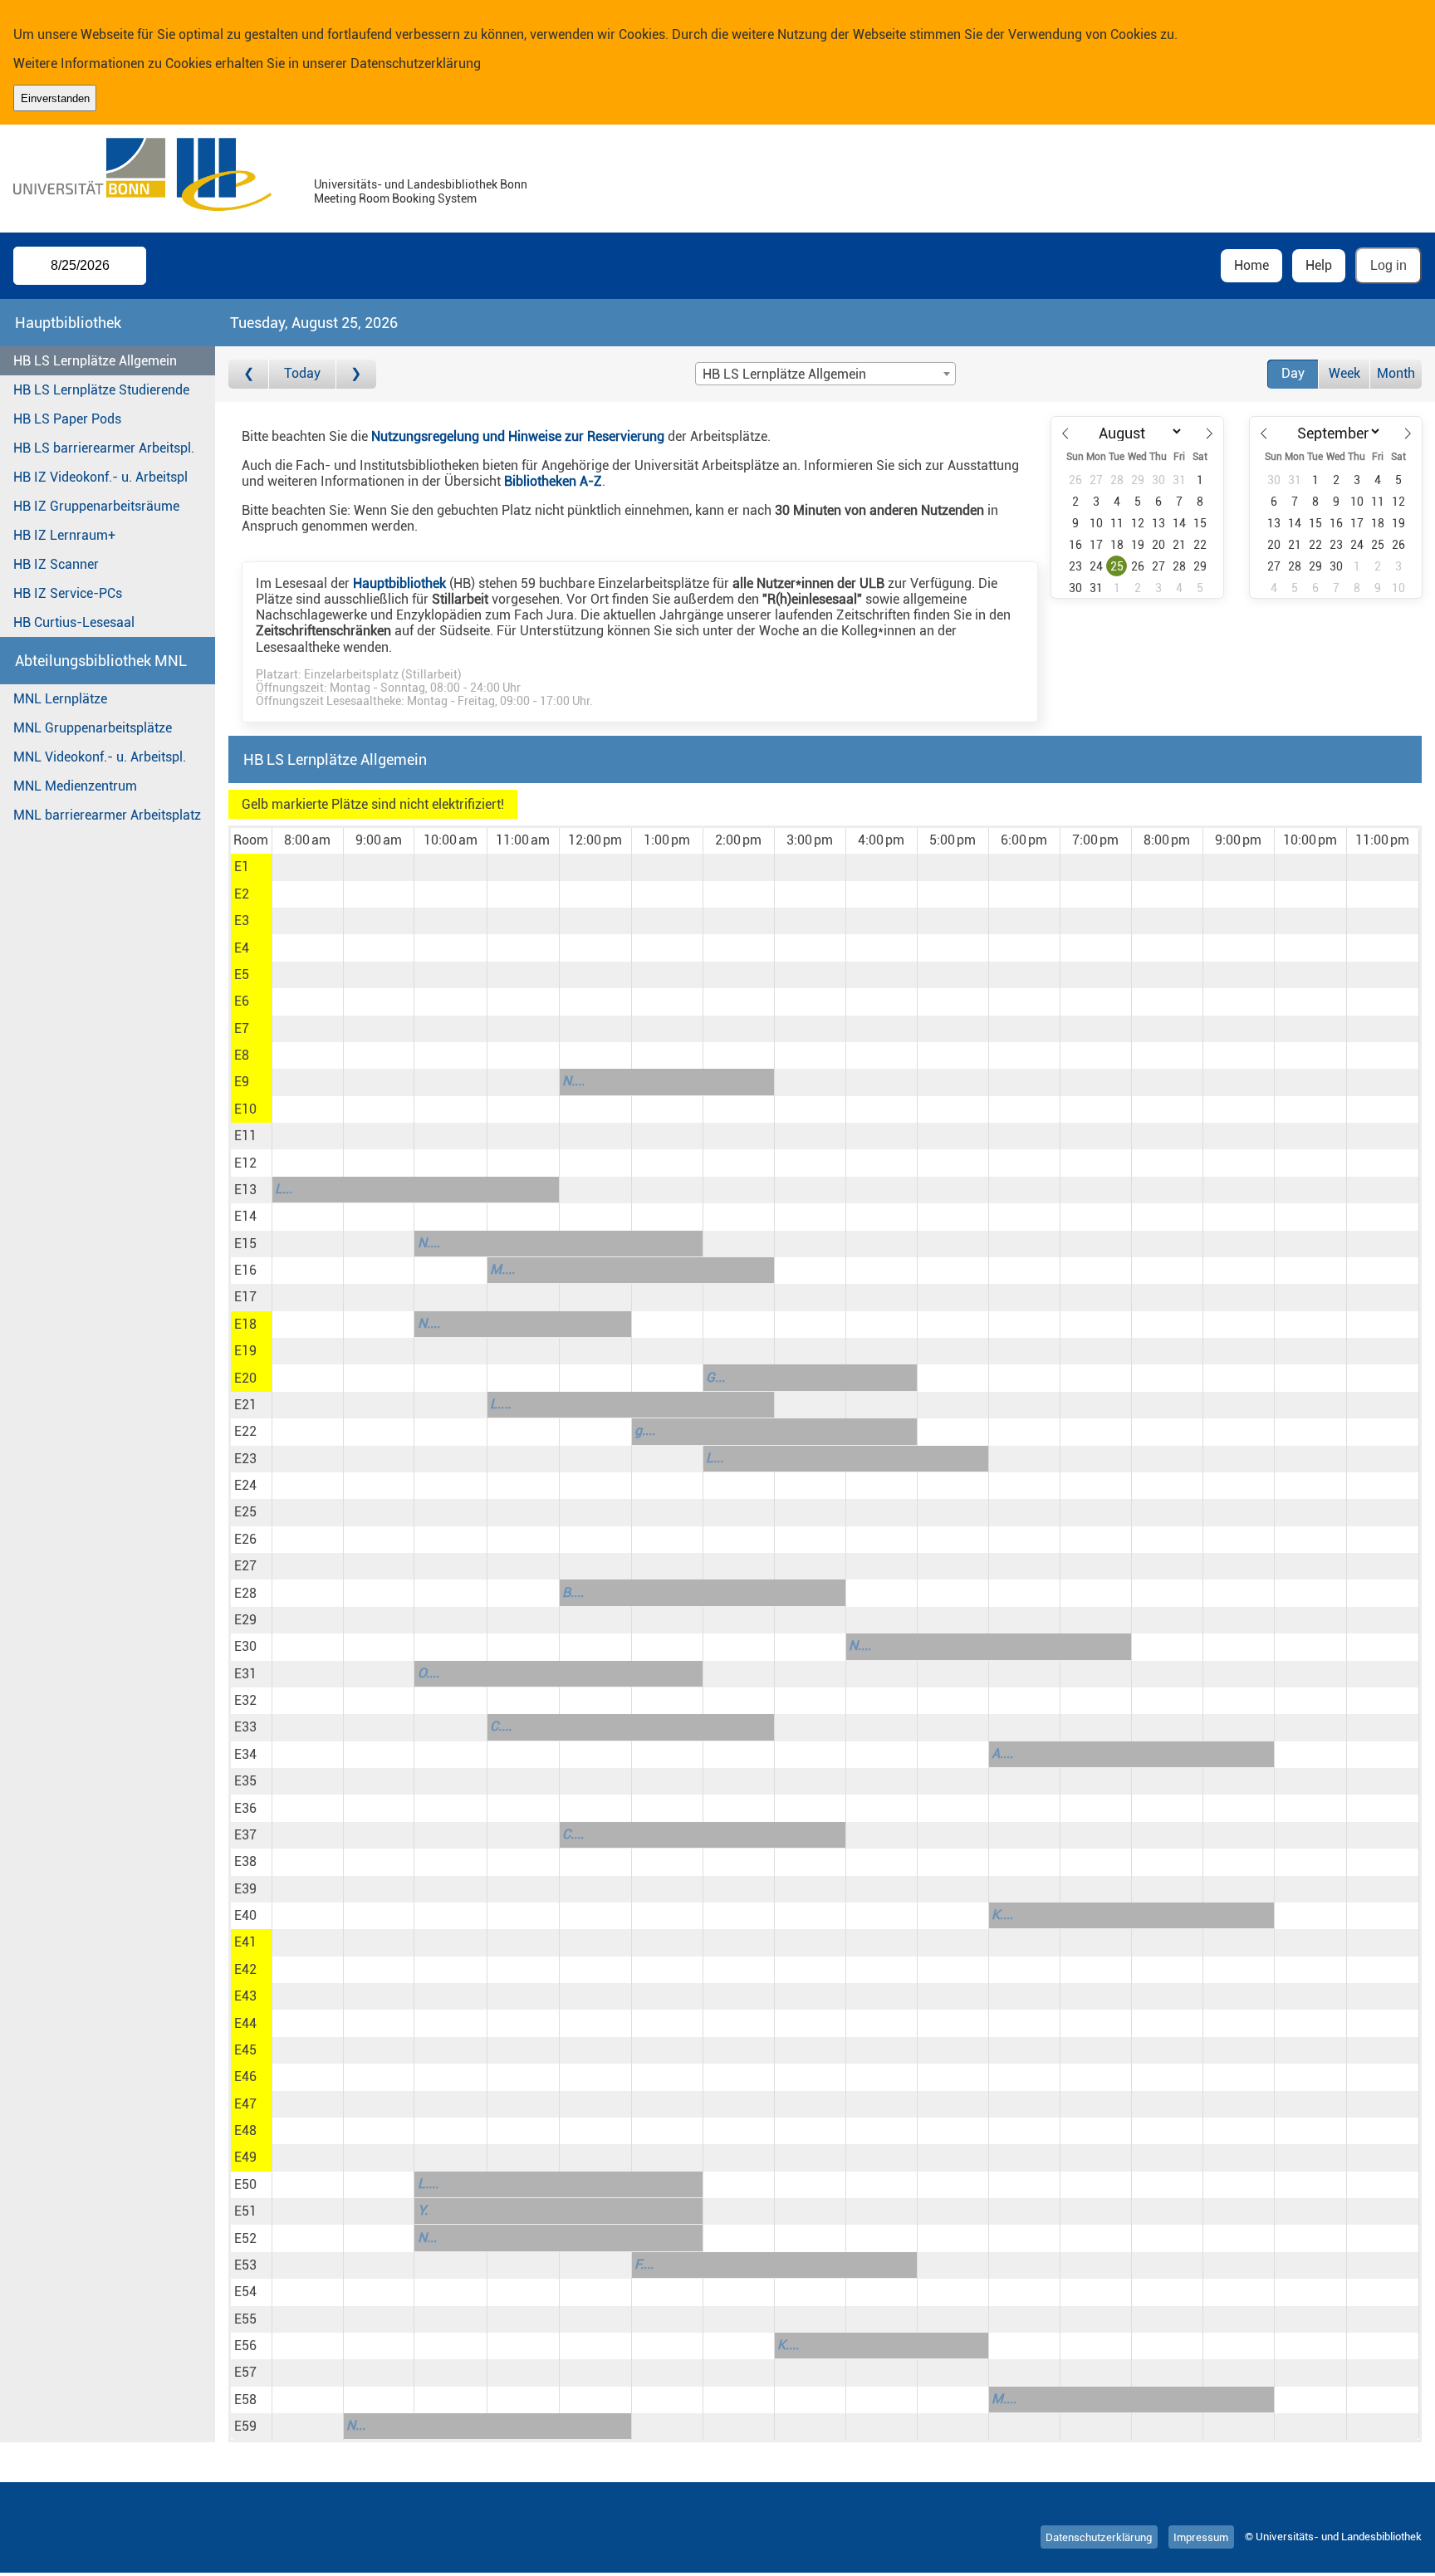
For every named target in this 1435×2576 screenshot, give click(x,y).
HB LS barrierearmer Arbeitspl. (104, 448)
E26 (245, 1539)
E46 (245, 2076)
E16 (245, 1270)
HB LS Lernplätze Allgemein (95, 361)
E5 (242, 975)
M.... (502, 1269)
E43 (245, 1996)
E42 (245, 1969)
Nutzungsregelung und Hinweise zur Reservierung (518, 436)
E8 (242, 1055)
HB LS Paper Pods (67, 419)
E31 (245, 1674)
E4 (242, 948)
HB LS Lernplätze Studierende (101, 390)
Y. (423, 2210)
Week (1344, 373)
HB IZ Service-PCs (68, 593)
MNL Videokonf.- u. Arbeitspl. (100, 757)
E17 (245, 1297)
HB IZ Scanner (56, 564)
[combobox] (825, 374)
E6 (242, 1001)
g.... (645, 1430)
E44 (245, 2023)
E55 (245, 2319)
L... (284, 1189)
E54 (245, 2292)
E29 (245, 1620)
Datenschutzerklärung (416, 64)
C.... (501, 1726)
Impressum (1201, 2537)
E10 (245, 1109)
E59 (245, 2426)
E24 (245, 1485)
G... (715, 1377)
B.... (573, 1592)
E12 (245, 1163)
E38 (245, 1861)
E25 (245, 1512)
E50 (245, 2184)
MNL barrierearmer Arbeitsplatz (107, 815)
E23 (245, 1459)
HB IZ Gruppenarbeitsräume (96, 506)
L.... (500, 1404)
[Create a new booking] (308, 867)
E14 (245, 1216)
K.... (1002, 1915)
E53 (245, 2265)
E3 (242, 921)
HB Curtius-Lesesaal (74, 622)
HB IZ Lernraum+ (64, 535)
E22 (245, 1431)
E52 (245, 2238)
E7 (242, 1028)
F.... (644, 2264)
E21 (245, 1405)
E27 (245, 1566)
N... (427, 2238)
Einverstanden (55, 98)
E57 (245, 2372)
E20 (245, 1378)
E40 (245, 1915)
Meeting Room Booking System (395, 199)
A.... (1002, 1753)
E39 (245, 1889)
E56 (245, 2346)
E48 (245, 2130)
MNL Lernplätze (60, 699)
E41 (245, 1942)
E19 (245, 1351)
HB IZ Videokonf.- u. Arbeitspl (100, 477)
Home (1251, 265)
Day (1293, 373)
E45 (245, 2050)
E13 (245, 1190)
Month (1396, 373)
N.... (573, 1081)
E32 (245, 1700)
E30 (245, 1646)
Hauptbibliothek (399, 583)
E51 (245, 2211)
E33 (245, 1727)
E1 (242, 867)
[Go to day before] (249, 374)
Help (1319, 265)
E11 (245, 1136)
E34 (245, 1754)
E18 (245, 1324)
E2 (242, 894)
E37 (245, 1835)
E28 (245, 1593)
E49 (245, 2157)
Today (302, 373)
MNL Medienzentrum (75, 786)
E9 (242, 1082)
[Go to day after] (356, 374)
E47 (245, 2104)
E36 (245, 1808)
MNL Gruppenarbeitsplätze (93, 728)
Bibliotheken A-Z (553, 481)
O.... (429, 1673)
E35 (245, 1781)
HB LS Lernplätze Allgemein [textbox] (784, 374)
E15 (245, 1244)
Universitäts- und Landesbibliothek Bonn (421, 185)
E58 (245, 2400)
